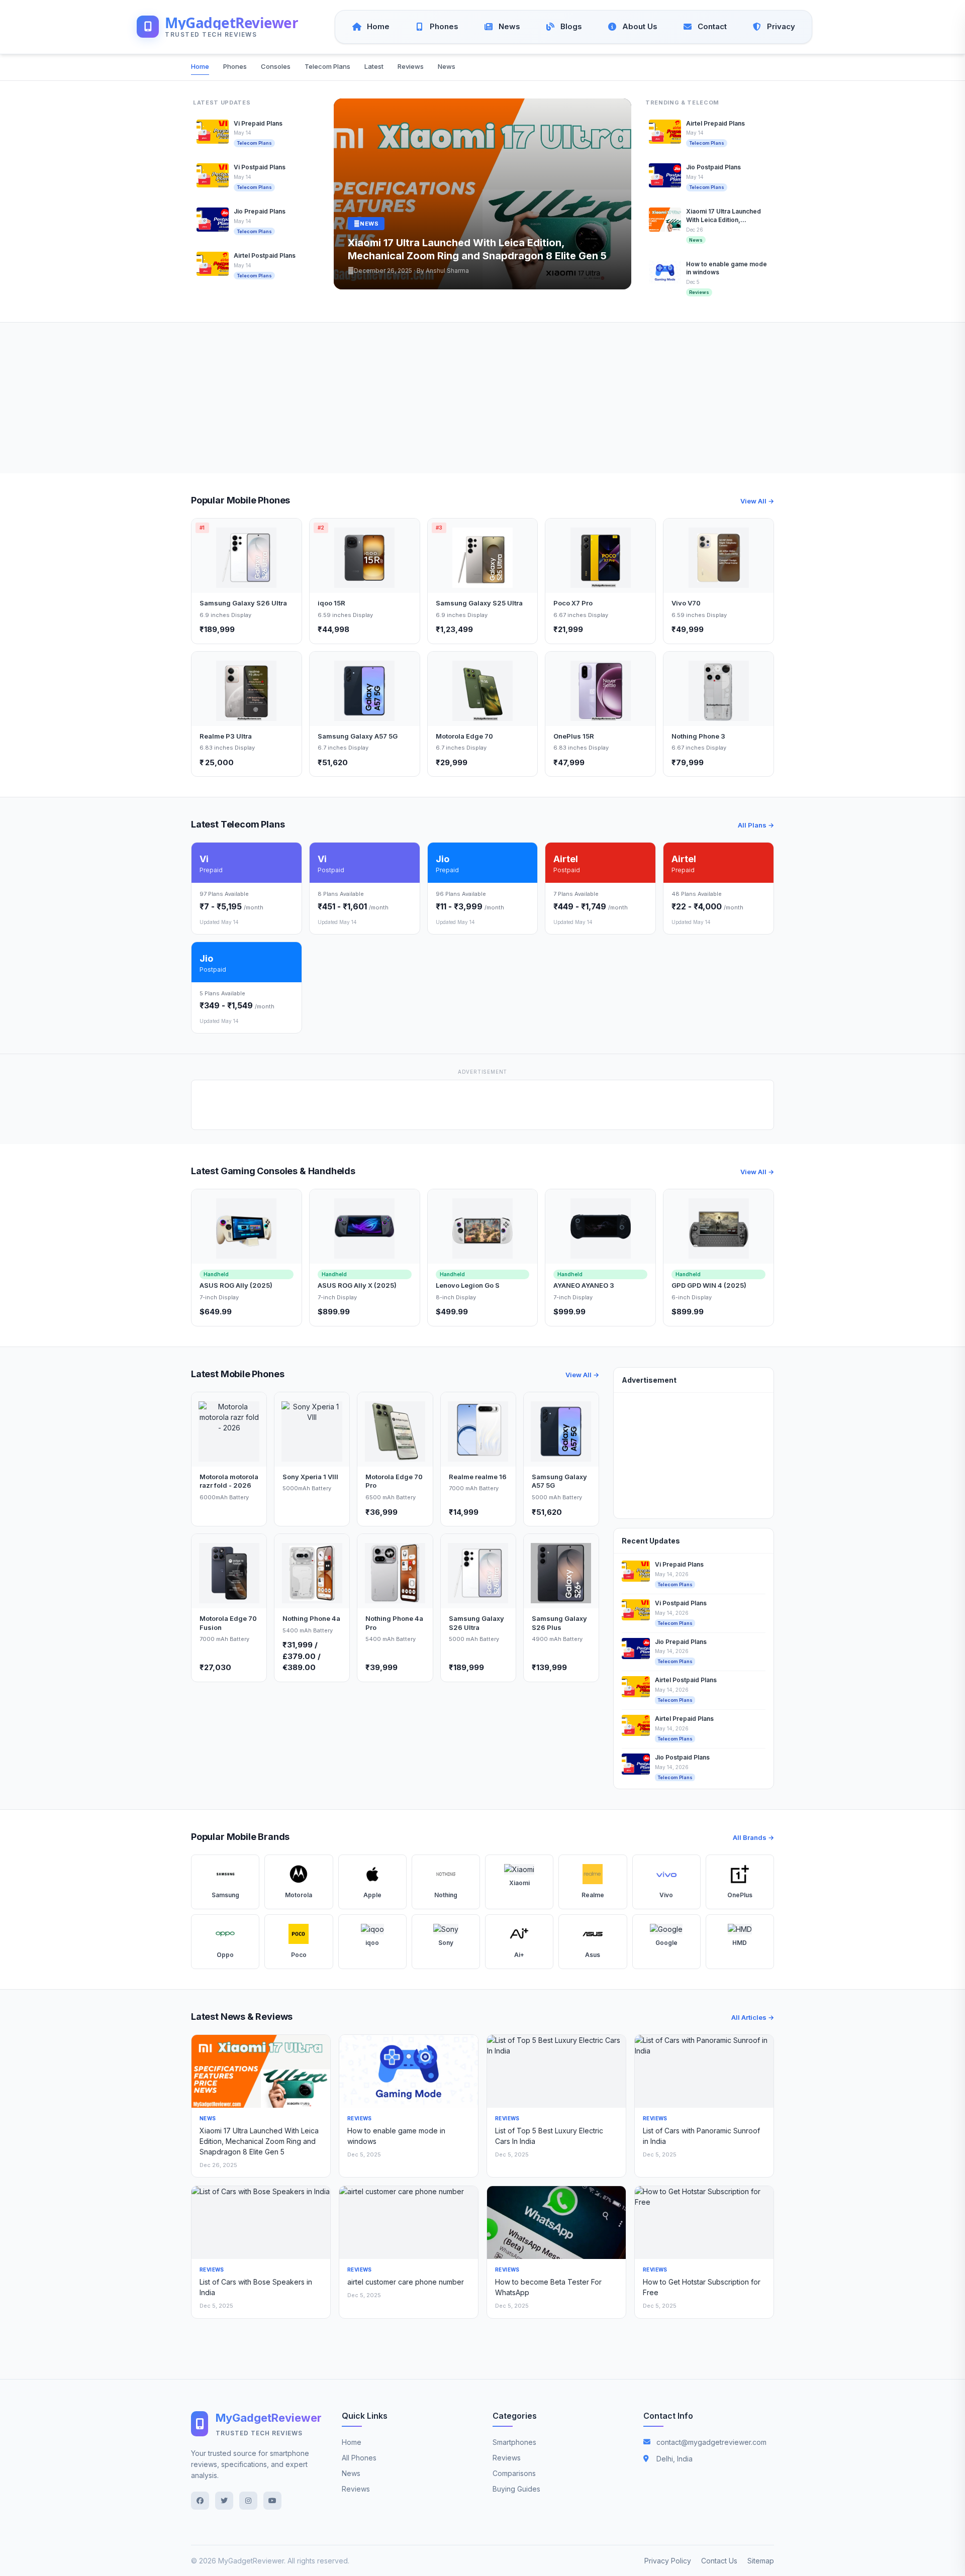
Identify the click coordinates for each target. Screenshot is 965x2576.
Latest (374, 66)
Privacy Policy (668, 2561)
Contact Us (719, 2561)
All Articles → (753, 2017)
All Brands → (753, 1837)
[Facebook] (200, 2501)
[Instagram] (248, 2501)
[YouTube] (272, 2501)
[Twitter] (224, 2501)
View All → (757, 501)
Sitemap (761, 2561)
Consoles (276, 66)
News (447, 66)
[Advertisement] (482, 398)
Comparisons (514, 2473)
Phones (235, 66)
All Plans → (756, 825)
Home (200, 66)
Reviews (411, 66)
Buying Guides (516, 2489)
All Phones (359, 2458)
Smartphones (514, 2442)
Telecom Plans (327, 66)
